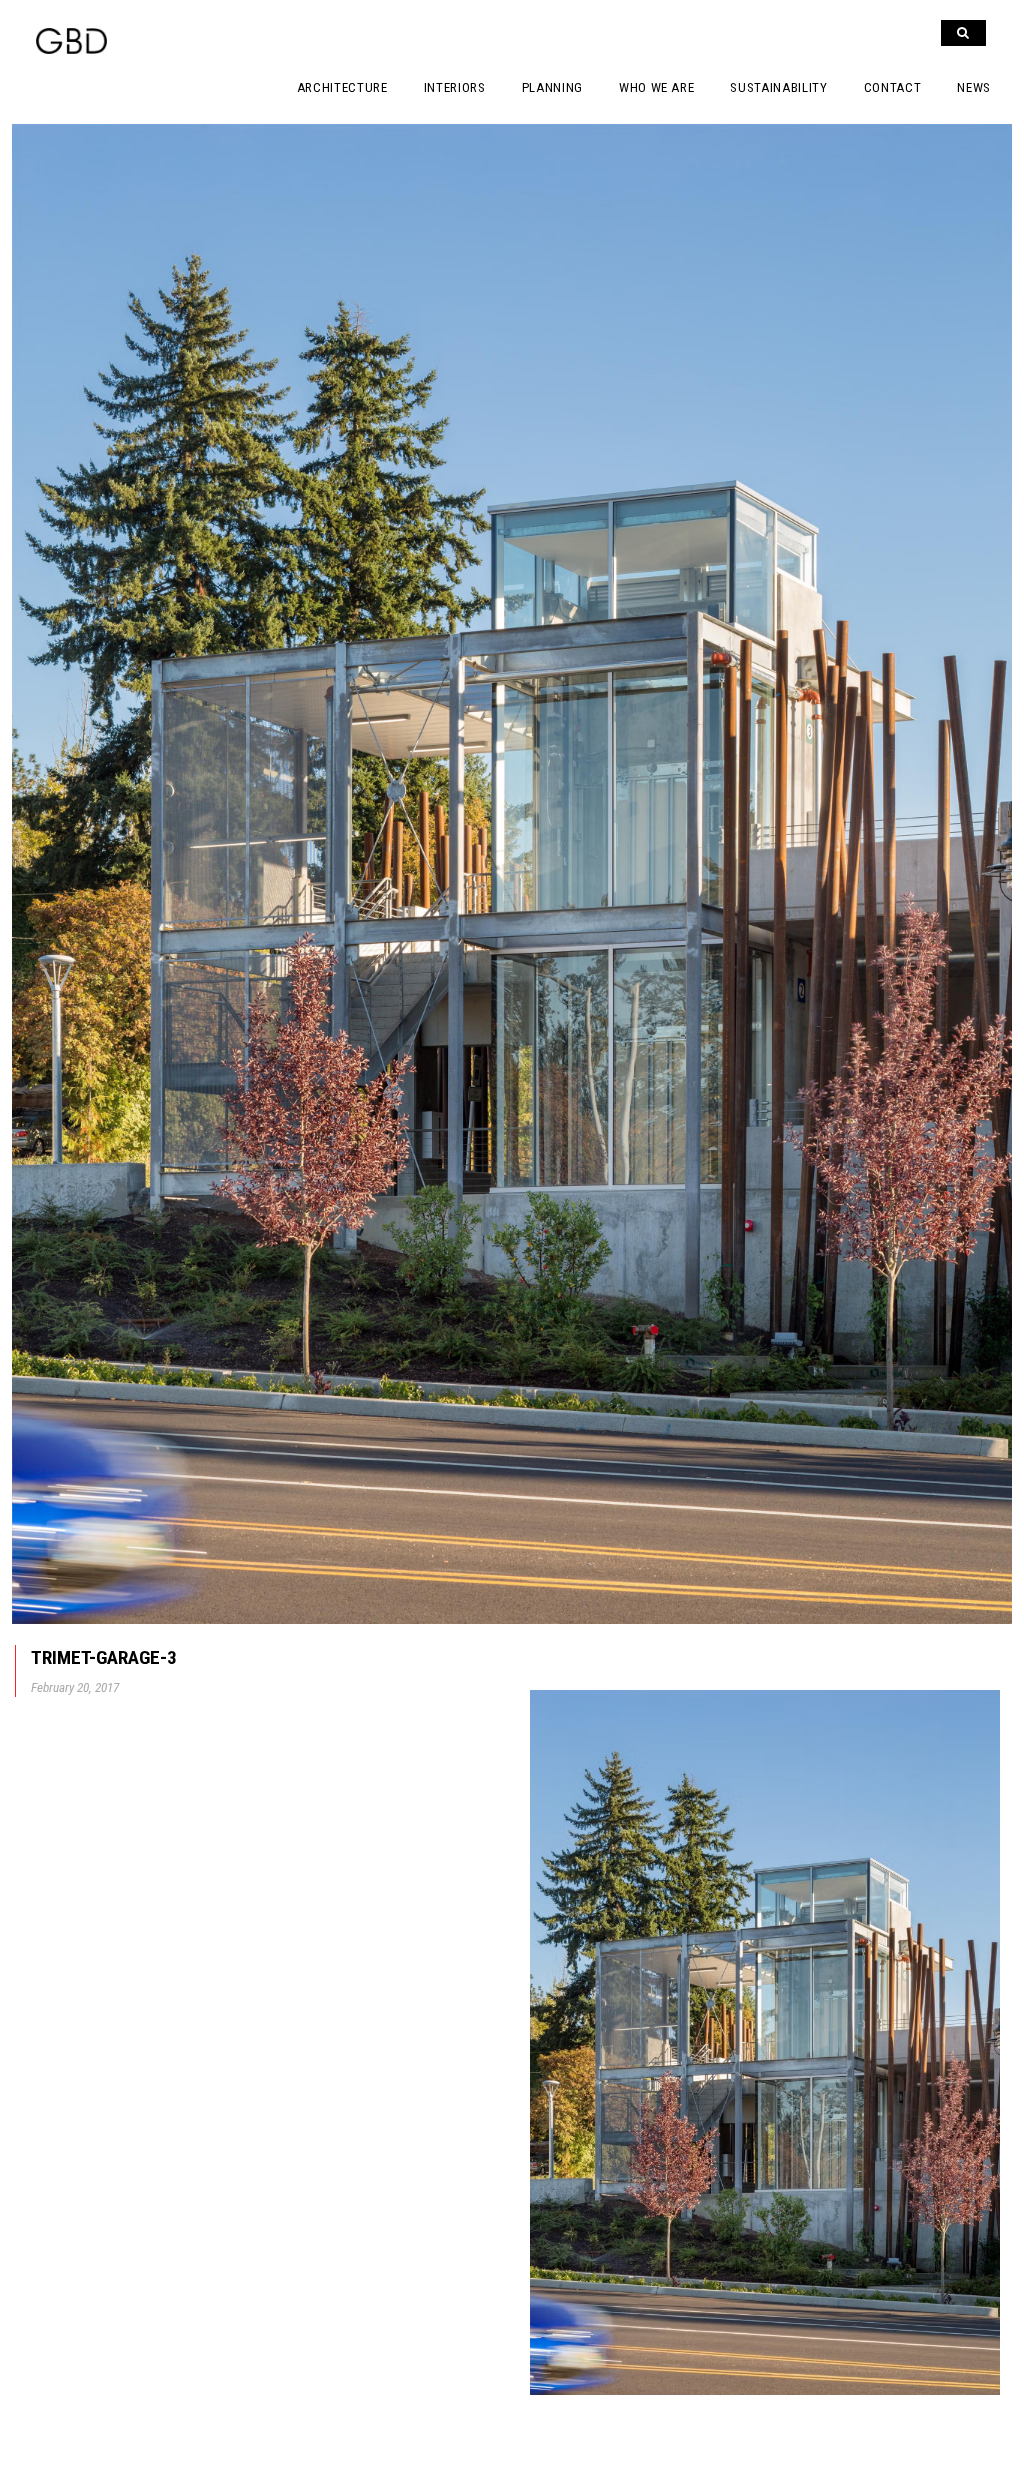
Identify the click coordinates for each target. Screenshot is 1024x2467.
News (974, 87)
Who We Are (657, 87)
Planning (552, 87)
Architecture (342, 87)
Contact (893, 87)
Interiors (455, 87)
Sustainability (778, 87)
